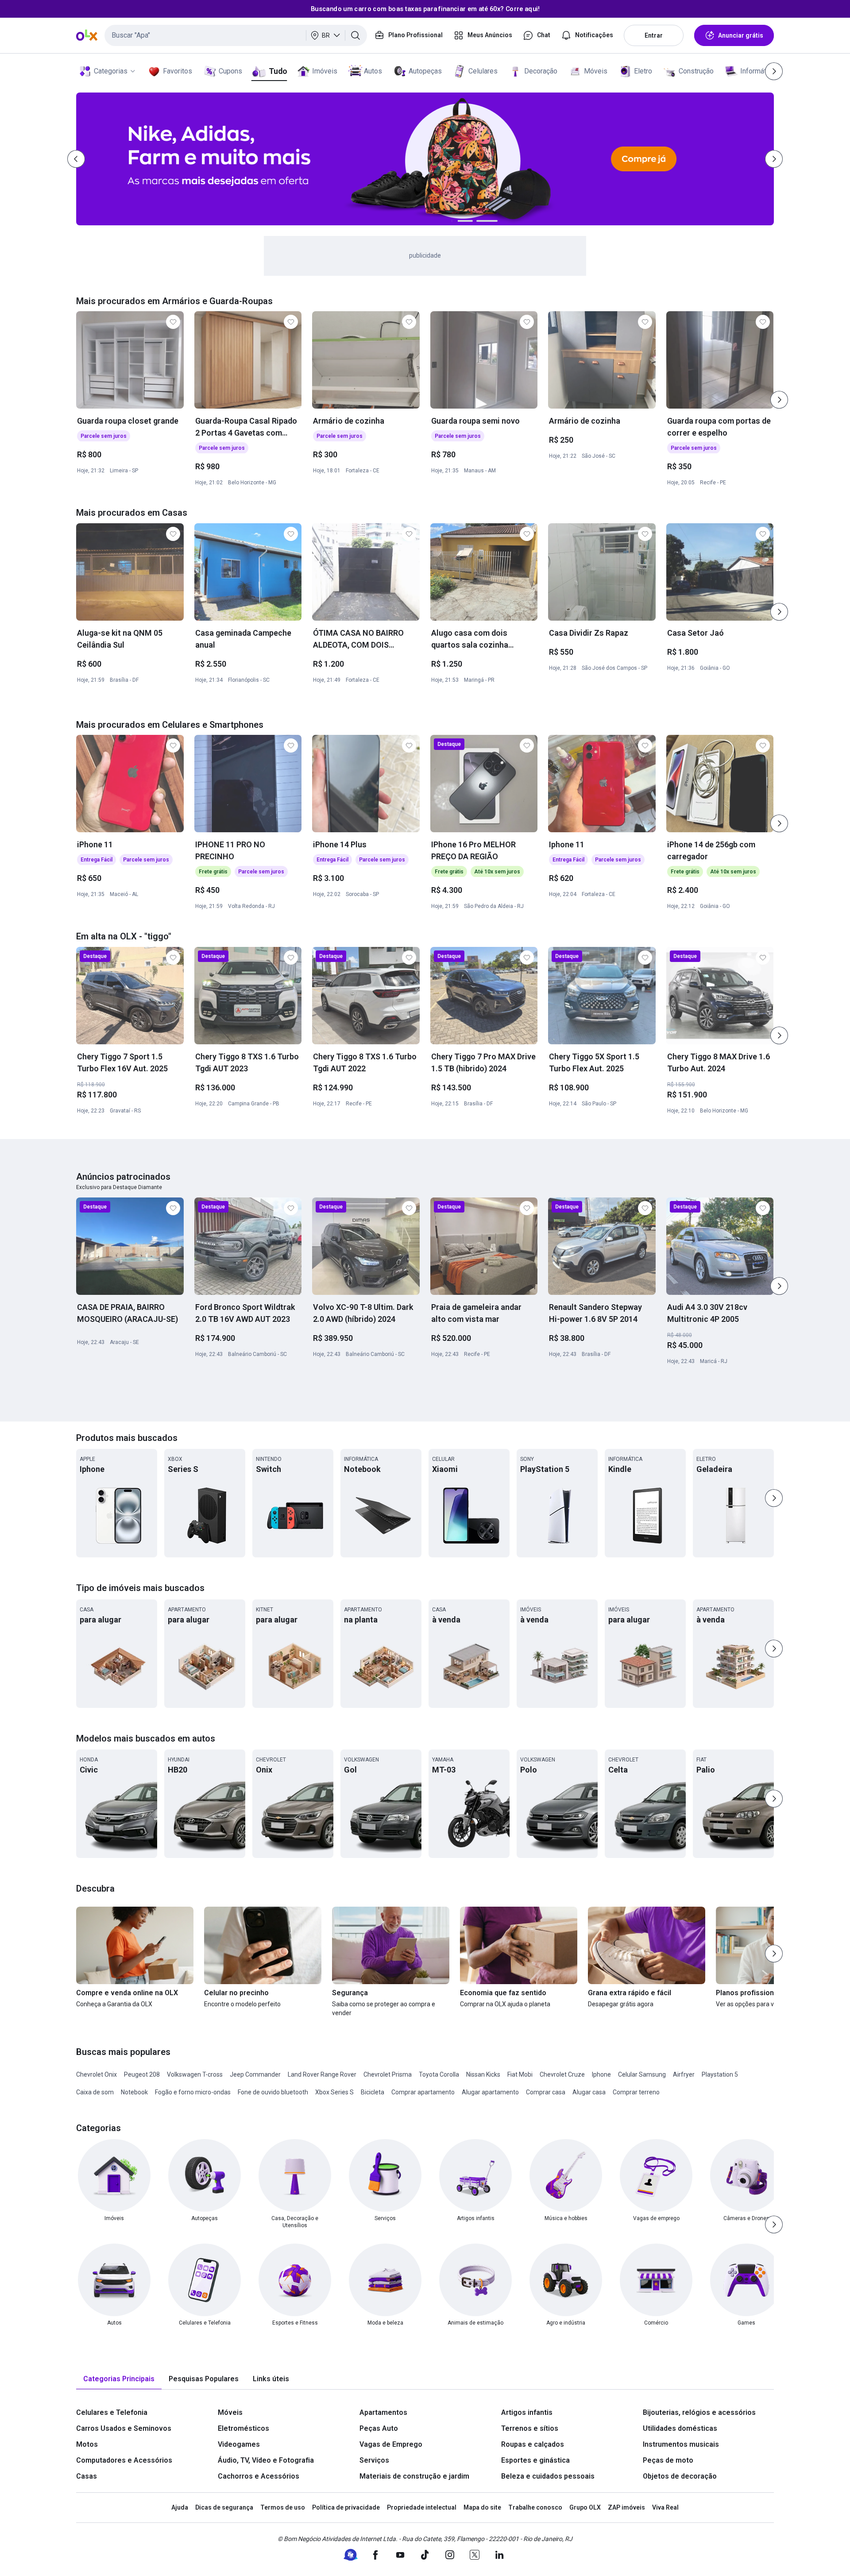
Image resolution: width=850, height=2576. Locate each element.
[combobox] (236, 35)
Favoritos (178, 71)
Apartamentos (383, 2412)
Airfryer (684, 2074)
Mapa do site (482, 2507)
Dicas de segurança (224, 2507)
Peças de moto (668, 2460)
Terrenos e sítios (530, 2428)
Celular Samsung (642, 2074)
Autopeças (425, 71)
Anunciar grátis (741, 35)
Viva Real (665, 2507)
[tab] (119, 2379)
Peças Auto (379, 2428)
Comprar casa (546, 2092)
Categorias (111, 71)
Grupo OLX (585, 2507)
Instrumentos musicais (681, 2444)
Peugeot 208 (142, 2074)
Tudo (278, 71)
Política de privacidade (346, 2507)
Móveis (596, 71)
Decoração (541, 71)
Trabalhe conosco (535, 2507)
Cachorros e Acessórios (259, 2476)
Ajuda (180, 2507)
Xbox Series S (334, 2092)
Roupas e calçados (533, 2444)
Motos (87, 2444)
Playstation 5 (720, 2074)
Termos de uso (283, 2507)
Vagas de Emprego (391, 2444)
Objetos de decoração (680, 2476)
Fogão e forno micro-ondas (193, 2092)
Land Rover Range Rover (322, 2074)
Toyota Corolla (439, 2074)
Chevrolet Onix (97, 2074)
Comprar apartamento (423, 2092)
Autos (373, 71)
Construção (696, 71)
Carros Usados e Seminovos (124, 2428)
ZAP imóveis (626, 2507)
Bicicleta (373, 2092)
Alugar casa (589, 2092)
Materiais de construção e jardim (414, 2476)
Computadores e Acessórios (124, 2460)
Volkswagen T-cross (195, 2074)
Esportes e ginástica (535, 2460)
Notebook (134, 2092)
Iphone (601, 2074)
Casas (87, 2476)
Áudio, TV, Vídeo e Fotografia (266, 2460)
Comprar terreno (636, 2092)
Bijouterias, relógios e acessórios (699, 2412)
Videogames (239, 2444)
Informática (758, 71)
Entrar (654, 35)
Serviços (374, 2460)
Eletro (643, 71)
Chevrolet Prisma (388, 2074)
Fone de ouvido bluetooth (273, 2092)
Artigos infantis (527, 2412)
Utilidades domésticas (680, 2428)
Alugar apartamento (490, 2092)
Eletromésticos (243, 2428)
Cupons (230, 71)
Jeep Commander (255, 2074)
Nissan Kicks (483, 2074)
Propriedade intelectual (422, 2507)
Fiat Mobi (520, 2074)
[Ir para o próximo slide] (779, 400)
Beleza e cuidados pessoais (548, 2476)
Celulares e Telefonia (112, 2412)
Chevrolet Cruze (562, 2074)
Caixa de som (95, 2092)
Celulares (483, 71)
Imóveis (325, 71)
